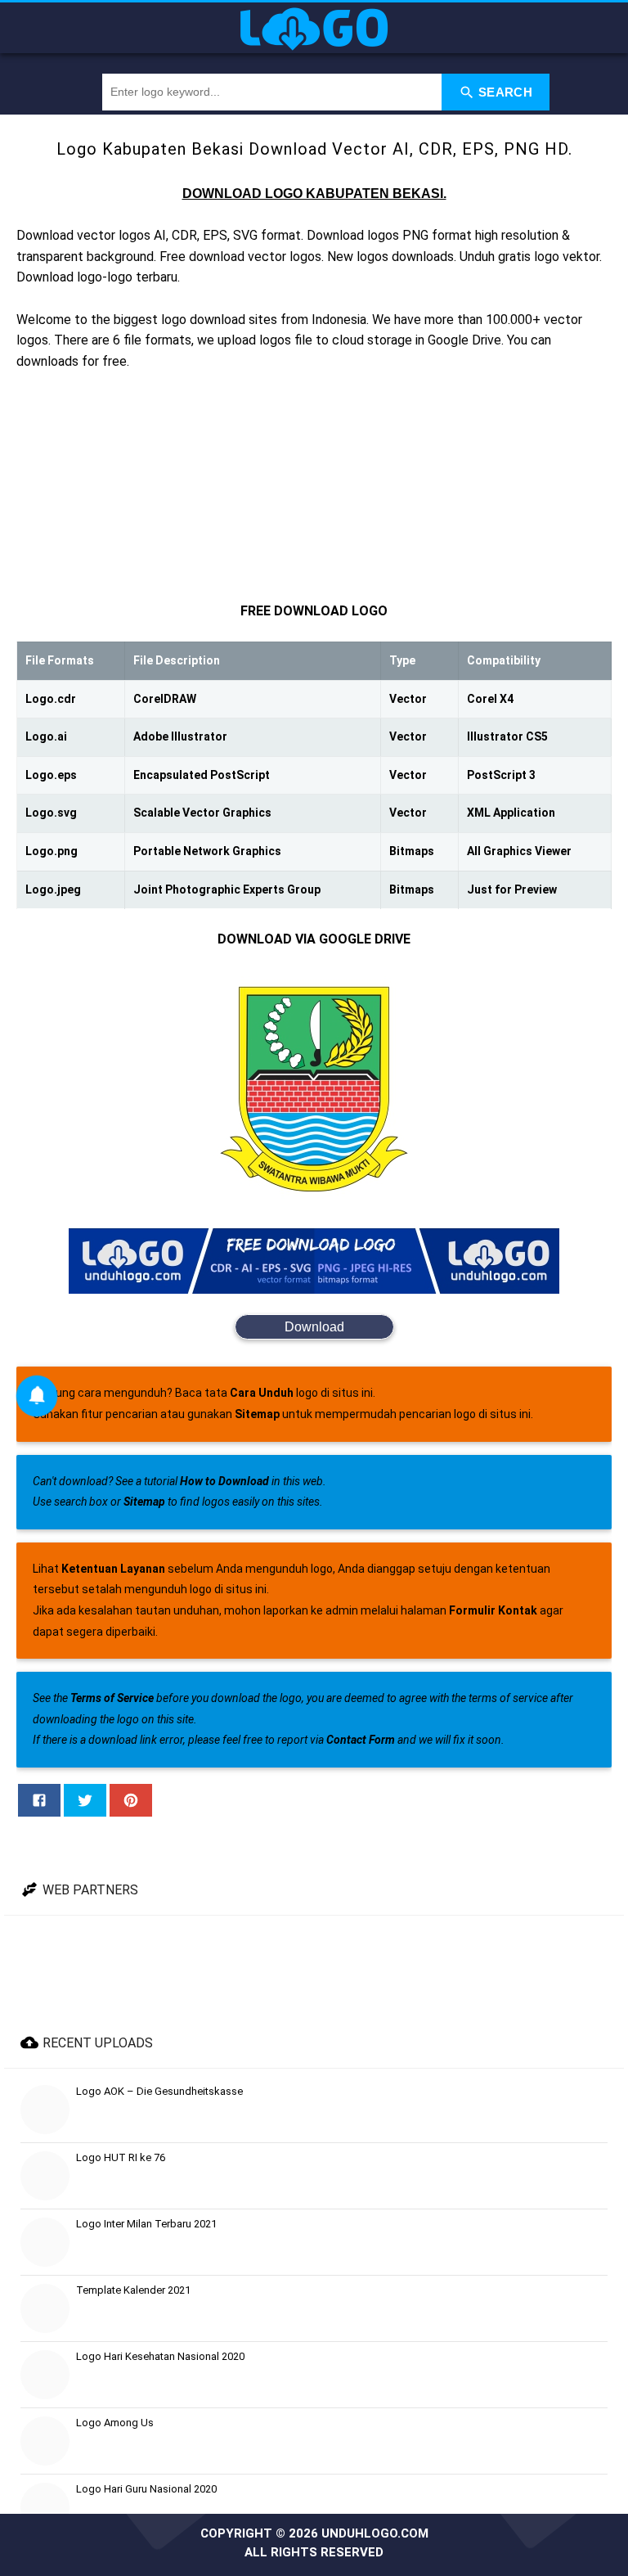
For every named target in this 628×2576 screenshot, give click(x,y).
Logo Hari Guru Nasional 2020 (146, 2489)
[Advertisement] (314, 486)
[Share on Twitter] (85, 1800)
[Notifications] (37, 1396)
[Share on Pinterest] (131, 1800)
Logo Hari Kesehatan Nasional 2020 (160, 2356)
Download (314, 1327)
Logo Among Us (115, 2423)
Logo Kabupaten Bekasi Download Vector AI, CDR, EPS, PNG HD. (314, 149)
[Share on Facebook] (39, 1800)
